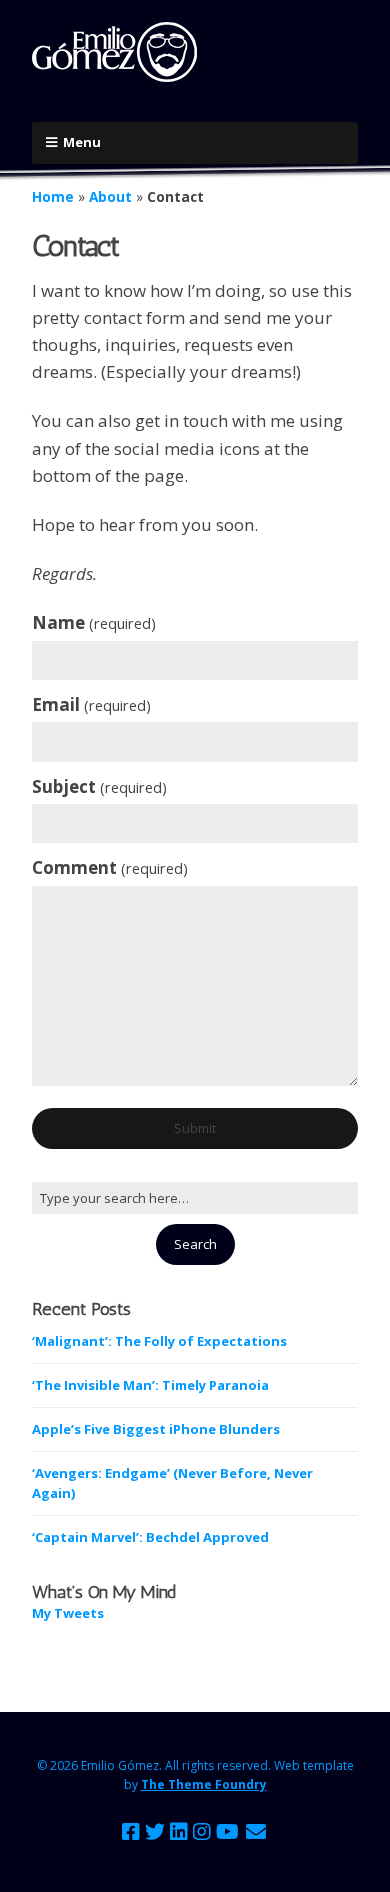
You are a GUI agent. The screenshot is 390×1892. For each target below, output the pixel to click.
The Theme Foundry (204, 1784)
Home (53, 196)
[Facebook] (131, 1832)
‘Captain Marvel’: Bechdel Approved (150, 1537)
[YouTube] (227, 1832)
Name (94, 622)
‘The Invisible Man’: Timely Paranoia (150, 1385)
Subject (99, 786)
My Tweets (68, 1613)
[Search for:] (195, 1198)
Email (91, 704)
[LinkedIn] (179, 1832)
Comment (110, 867)
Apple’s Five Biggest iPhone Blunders (156, 1429)
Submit (195, 1128)
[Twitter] (155, 1832)
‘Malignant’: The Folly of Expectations (159, 1341)
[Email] (256, 1832)
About (110, 196)
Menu (82, 142)
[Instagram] (202, 1832)
